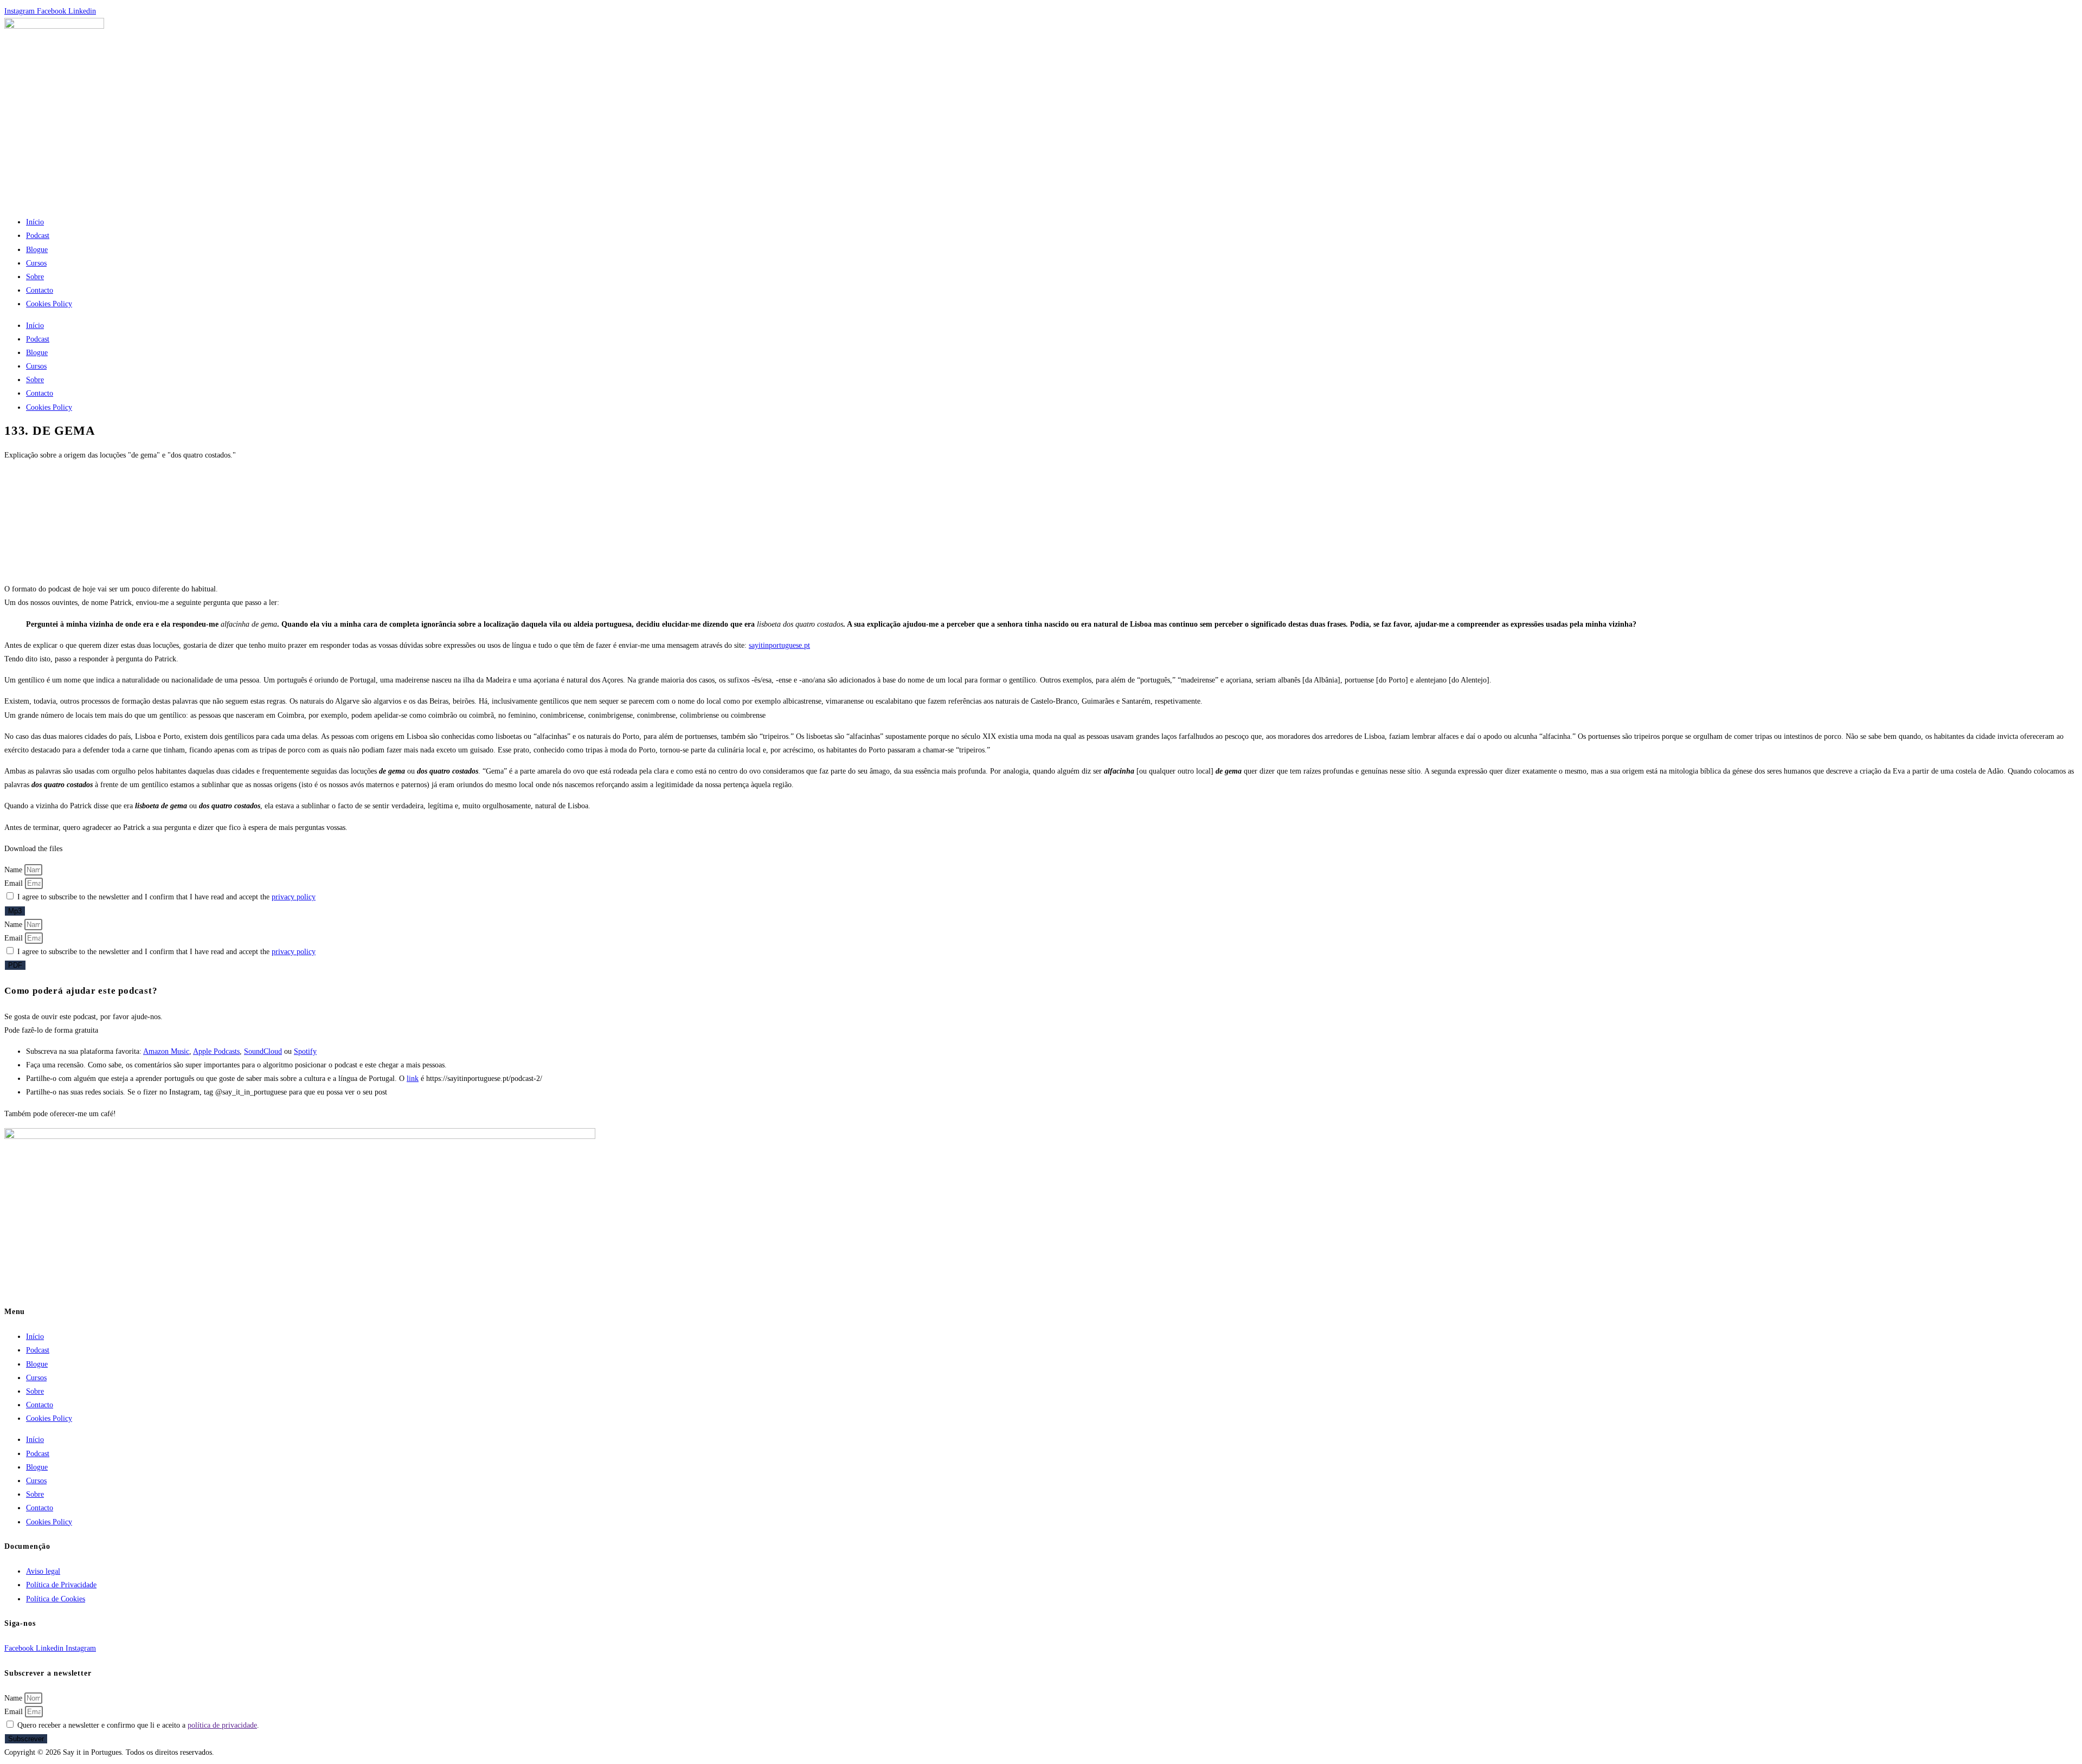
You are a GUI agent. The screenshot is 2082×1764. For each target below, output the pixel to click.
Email (15, 883)
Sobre (35, 277)
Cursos (36, 263)
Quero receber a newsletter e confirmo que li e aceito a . (138, 1725)
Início (35, 222)
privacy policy (294, 897)
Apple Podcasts (216, 1051)
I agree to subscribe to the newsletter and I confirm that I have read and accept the (166, 897)
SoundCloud (263, 1051)
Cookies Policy (49, 304)
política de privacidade (222, 1725)
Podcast (38, 236)
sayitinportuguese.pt (779, 645)
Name (14, 870)
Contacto (40, 290)
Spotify (305, 1051)
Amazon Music (166, 1051)
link (413, 1079)
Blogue (37, 250)
